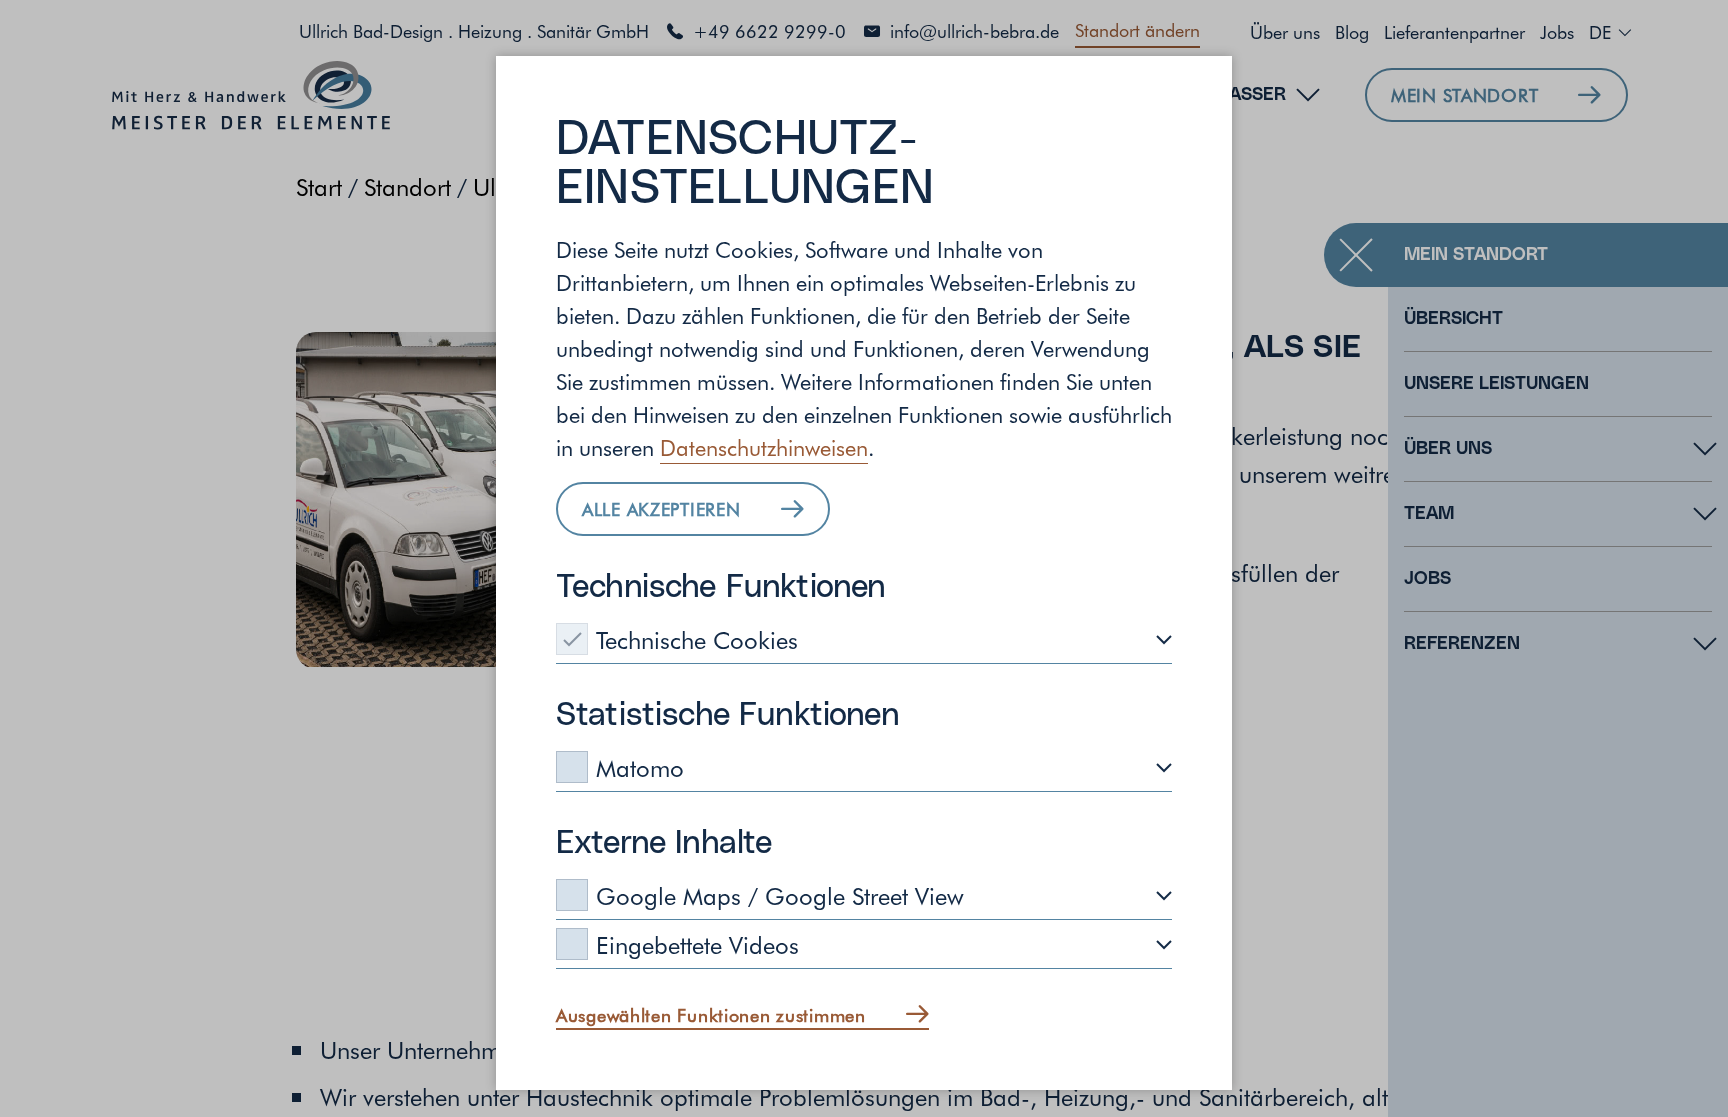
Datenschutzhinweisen (764, 447)
